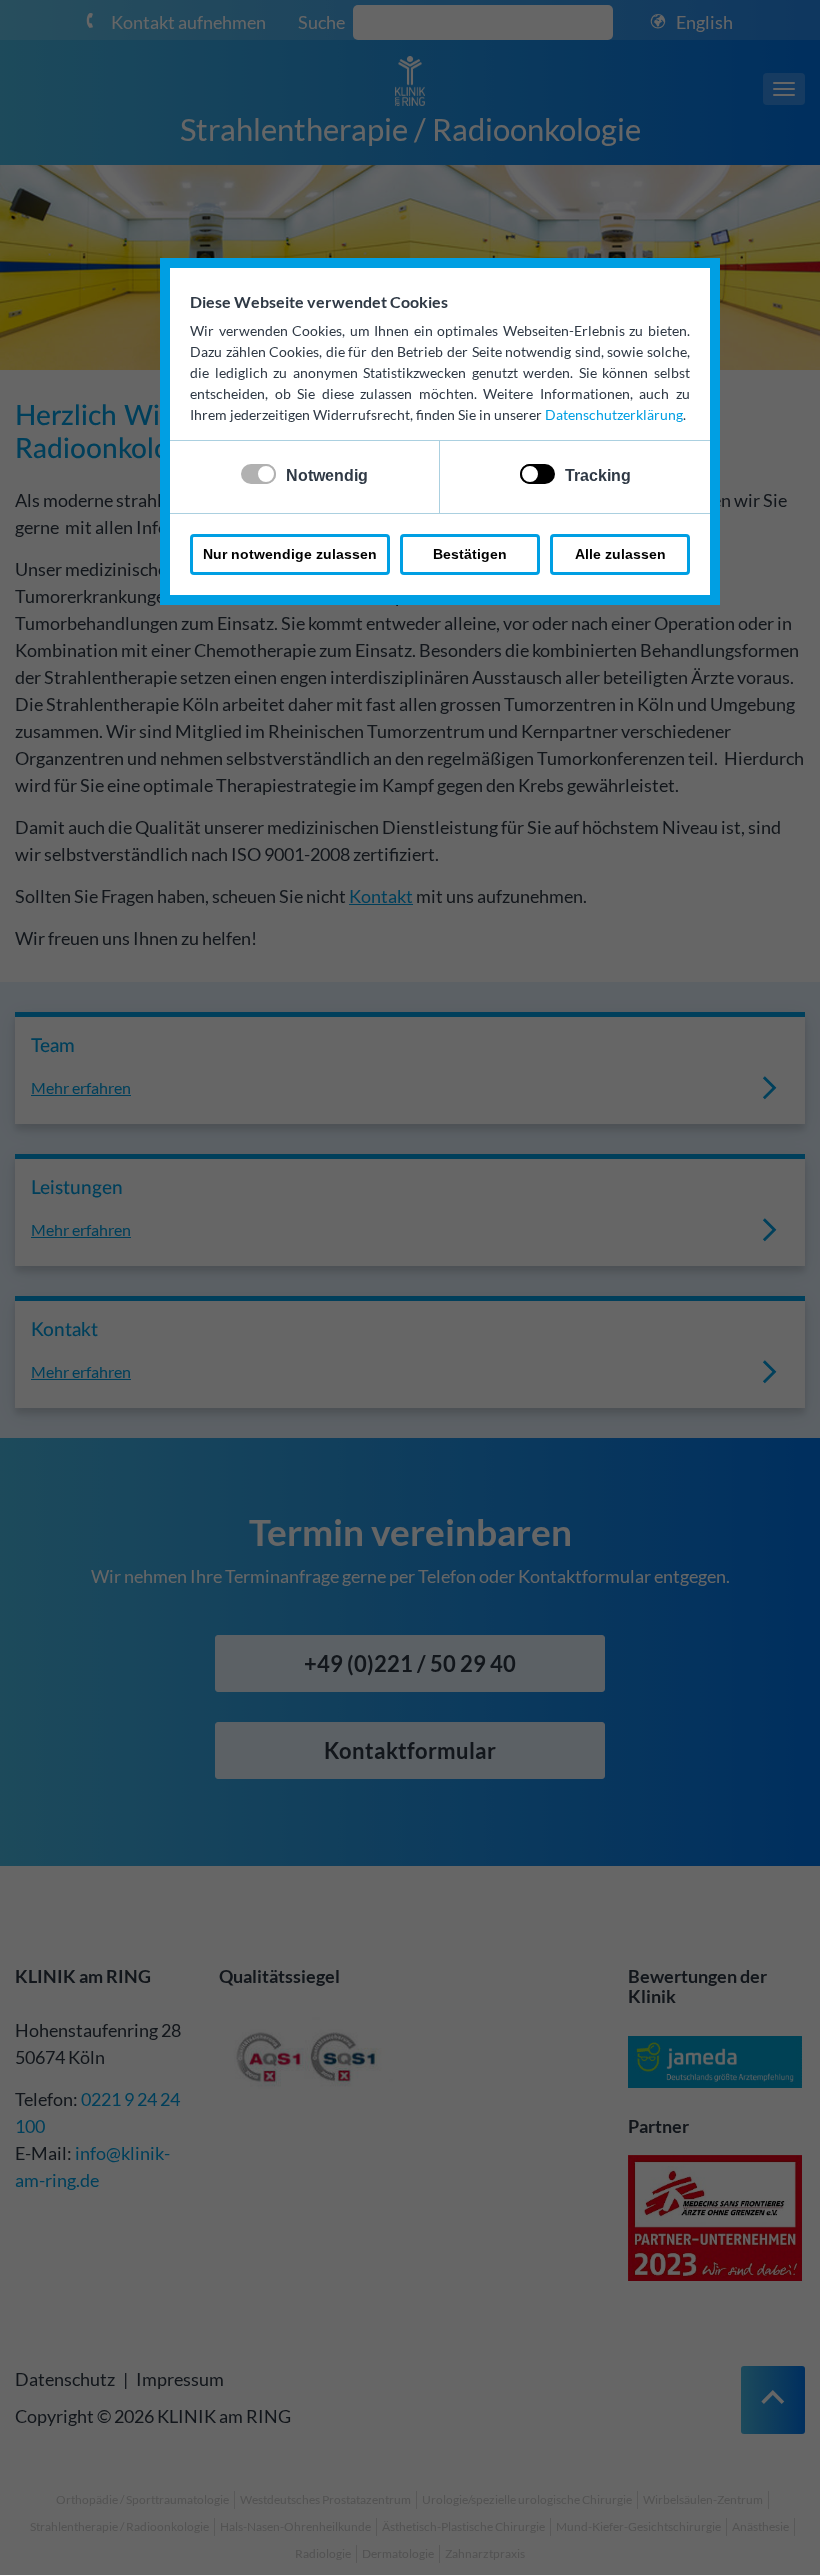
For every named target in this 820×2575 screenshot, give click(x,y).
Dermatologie (398, 2553)
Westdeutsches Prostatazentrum (325, 2499)
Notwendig (327, 475)
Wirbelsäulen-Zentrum (703, 2499)
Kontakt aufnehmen (188, 22)
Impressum (180, 2379)
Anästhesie (760, 2526)
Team (53, 1046)
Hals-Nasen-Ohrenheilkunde (295, 2526)
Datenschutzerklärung (614, 414)
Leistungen (77, 1188)
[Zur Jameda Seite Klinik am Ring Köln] (715, 2065)
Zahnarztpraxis (485, 2553)
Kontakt (381, 896)
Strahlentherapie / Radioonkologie (410, 129)
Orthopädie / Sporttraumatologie (142, 2499)
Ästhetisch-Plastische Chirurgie (463, 2526)
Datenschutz (65, 2379)
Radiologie (323, 2553)
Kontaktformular (410, 1750)
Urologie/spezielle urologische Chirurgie (527, 2499)
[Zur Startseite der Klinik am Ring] (410, 79)
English (704, 22)
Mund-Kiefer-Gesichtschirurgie (638, 2526)
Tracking (598, 475)
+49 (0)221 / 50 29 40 (410, 1663)
